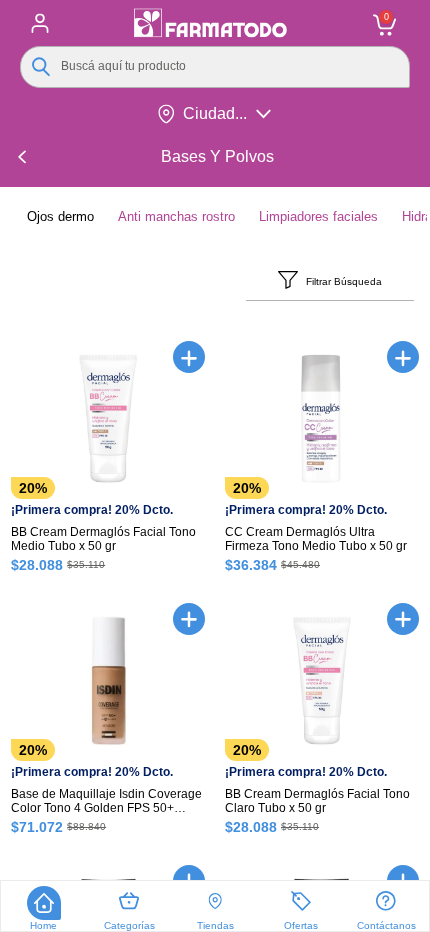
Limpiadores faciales (318, 216)
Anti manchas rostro (176, 216)
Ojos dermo (60, 216)
